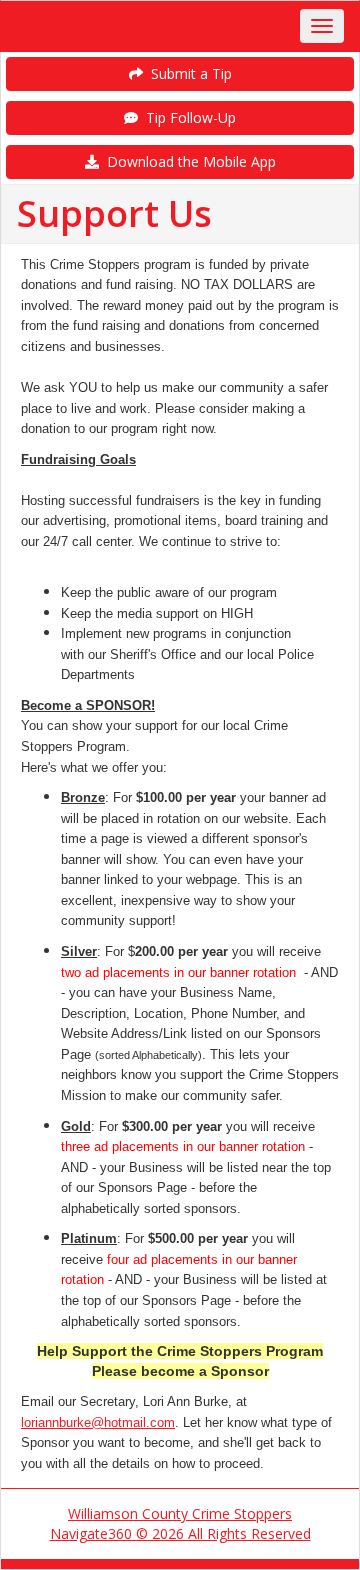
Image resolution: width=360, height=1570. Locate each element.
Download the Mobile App (187, 161)
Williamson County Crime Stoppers (180, 1513)
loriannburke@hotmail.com (98, 1422)
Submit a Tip (187, 73)
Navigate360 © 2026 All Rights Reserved (180, 1533)
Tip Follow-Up (187, 117)
